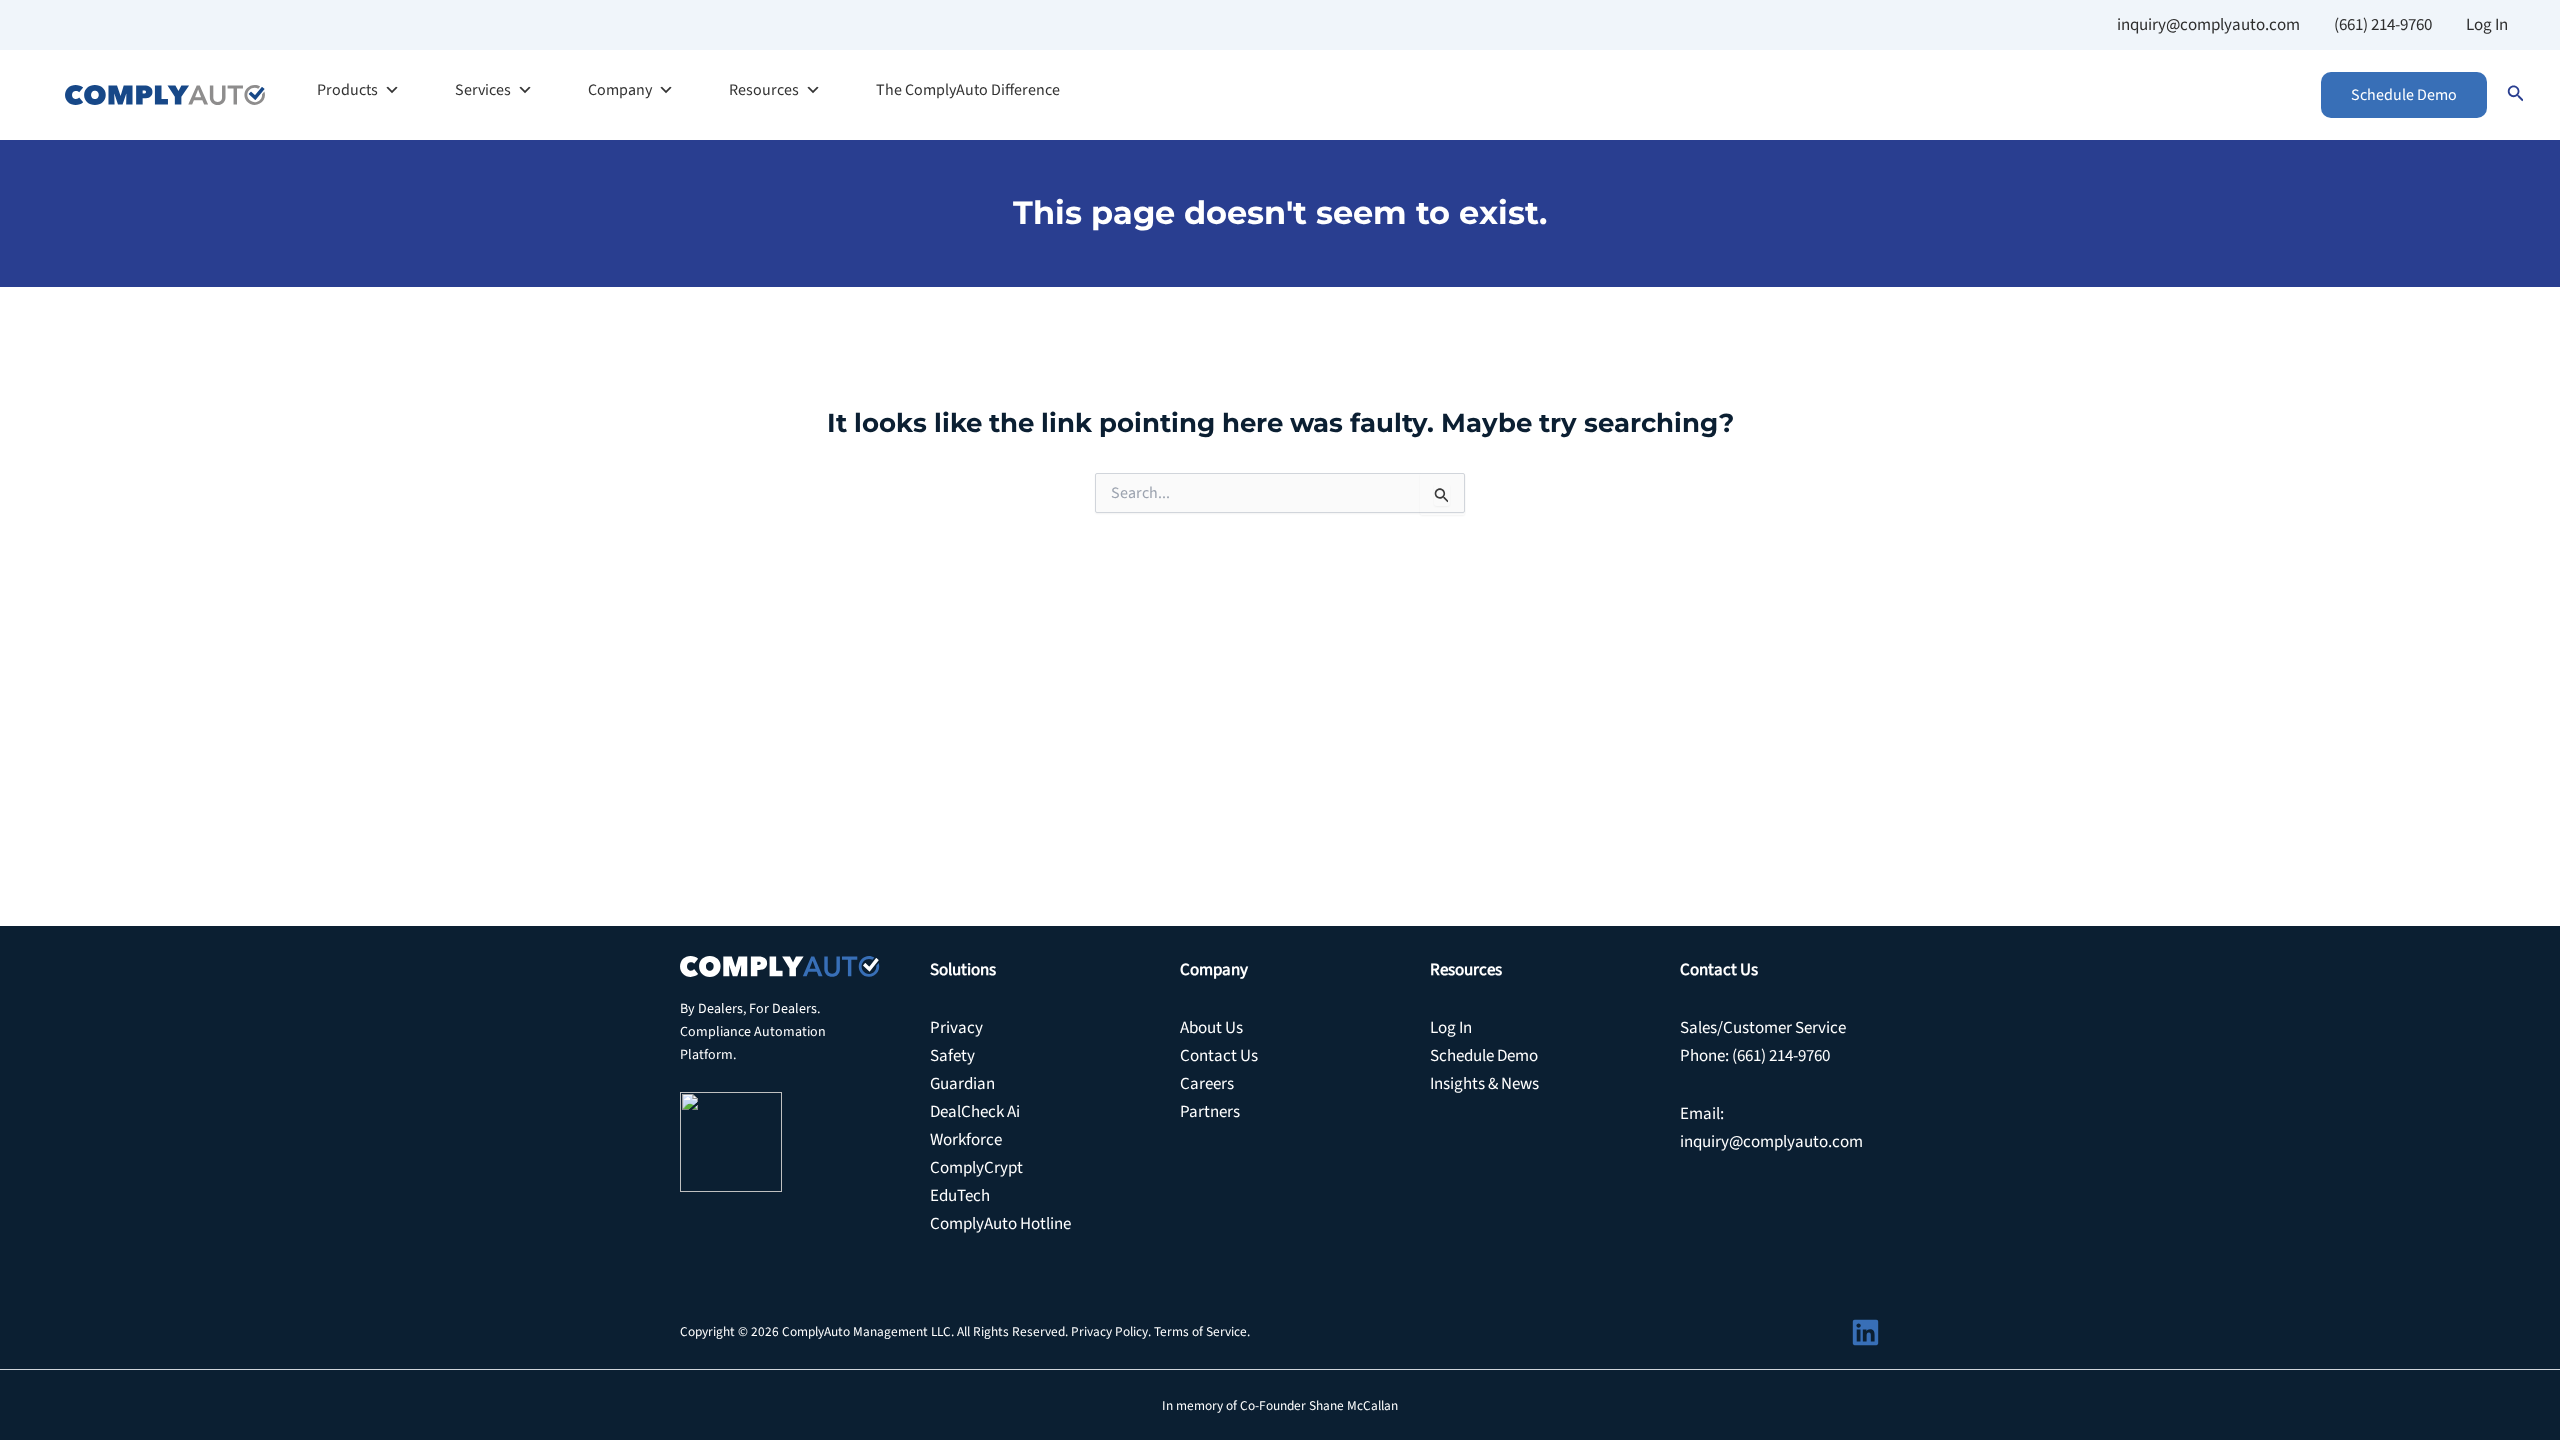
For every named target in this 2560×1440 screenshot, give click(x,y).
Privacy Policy (1109, 1331)
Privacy (956, 1028)
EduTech (960, 1196)
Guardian (962, 1084)
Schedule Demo (1484, 1056)
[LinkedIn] (1865, 1332)
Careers (1207, 1084)
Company (620, 90)
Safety (952, 1056)
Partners (1210, 1112)
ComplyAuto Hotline (1000, 1224)
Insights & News (1484, 1084)
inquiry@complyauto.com (2208, 25)
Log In (2487, 25)
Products (347, 90)
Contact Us (1219, 1056)
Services (483, 90)
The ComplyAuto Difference (968, 90)
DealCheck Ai (975, 1112)
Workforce (966, 1140)
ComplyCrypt (976, 1168)
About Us (1211, 1028)
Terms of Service (1200, 1331)
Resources (764, 90)
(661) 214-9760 (2383, 25)
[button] (2404, 95)
